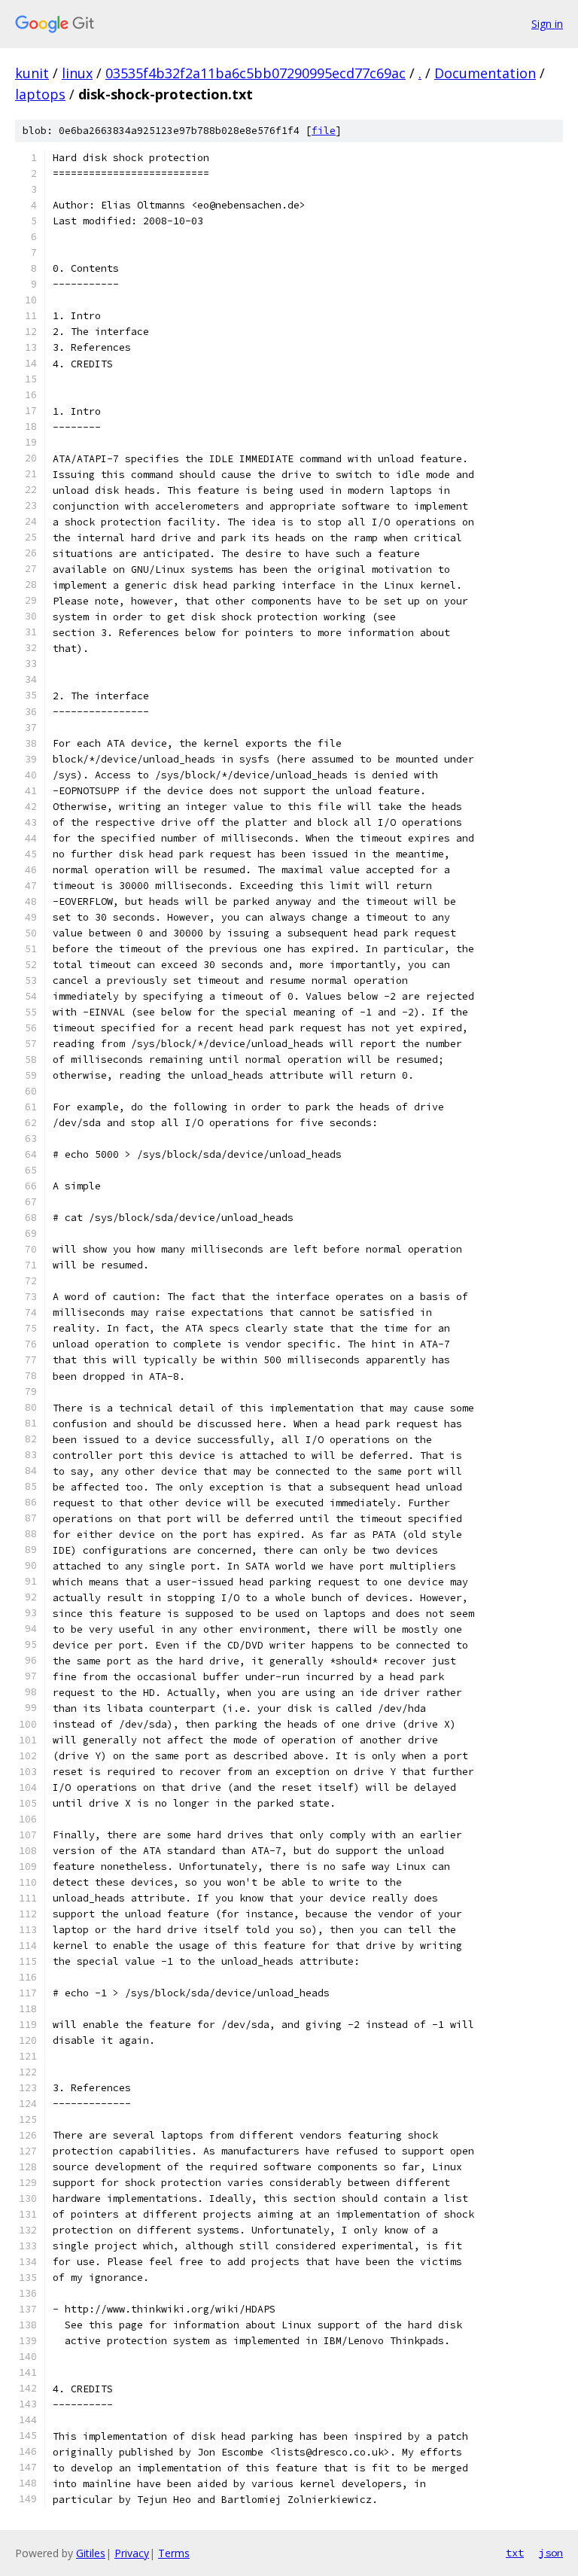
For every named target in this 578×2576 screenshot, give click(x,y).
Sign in (547, 24)
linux (77, 73)
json (551, 2553)
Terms (174, 2553)
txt (515, 2553)
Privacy (132, 2553)
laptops (40, 94)
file (324, 131)
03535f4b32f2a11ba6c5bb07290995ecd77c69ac (256, 73)
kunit (32, 73)
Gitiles (91, 2553)
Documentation (485, 73)
